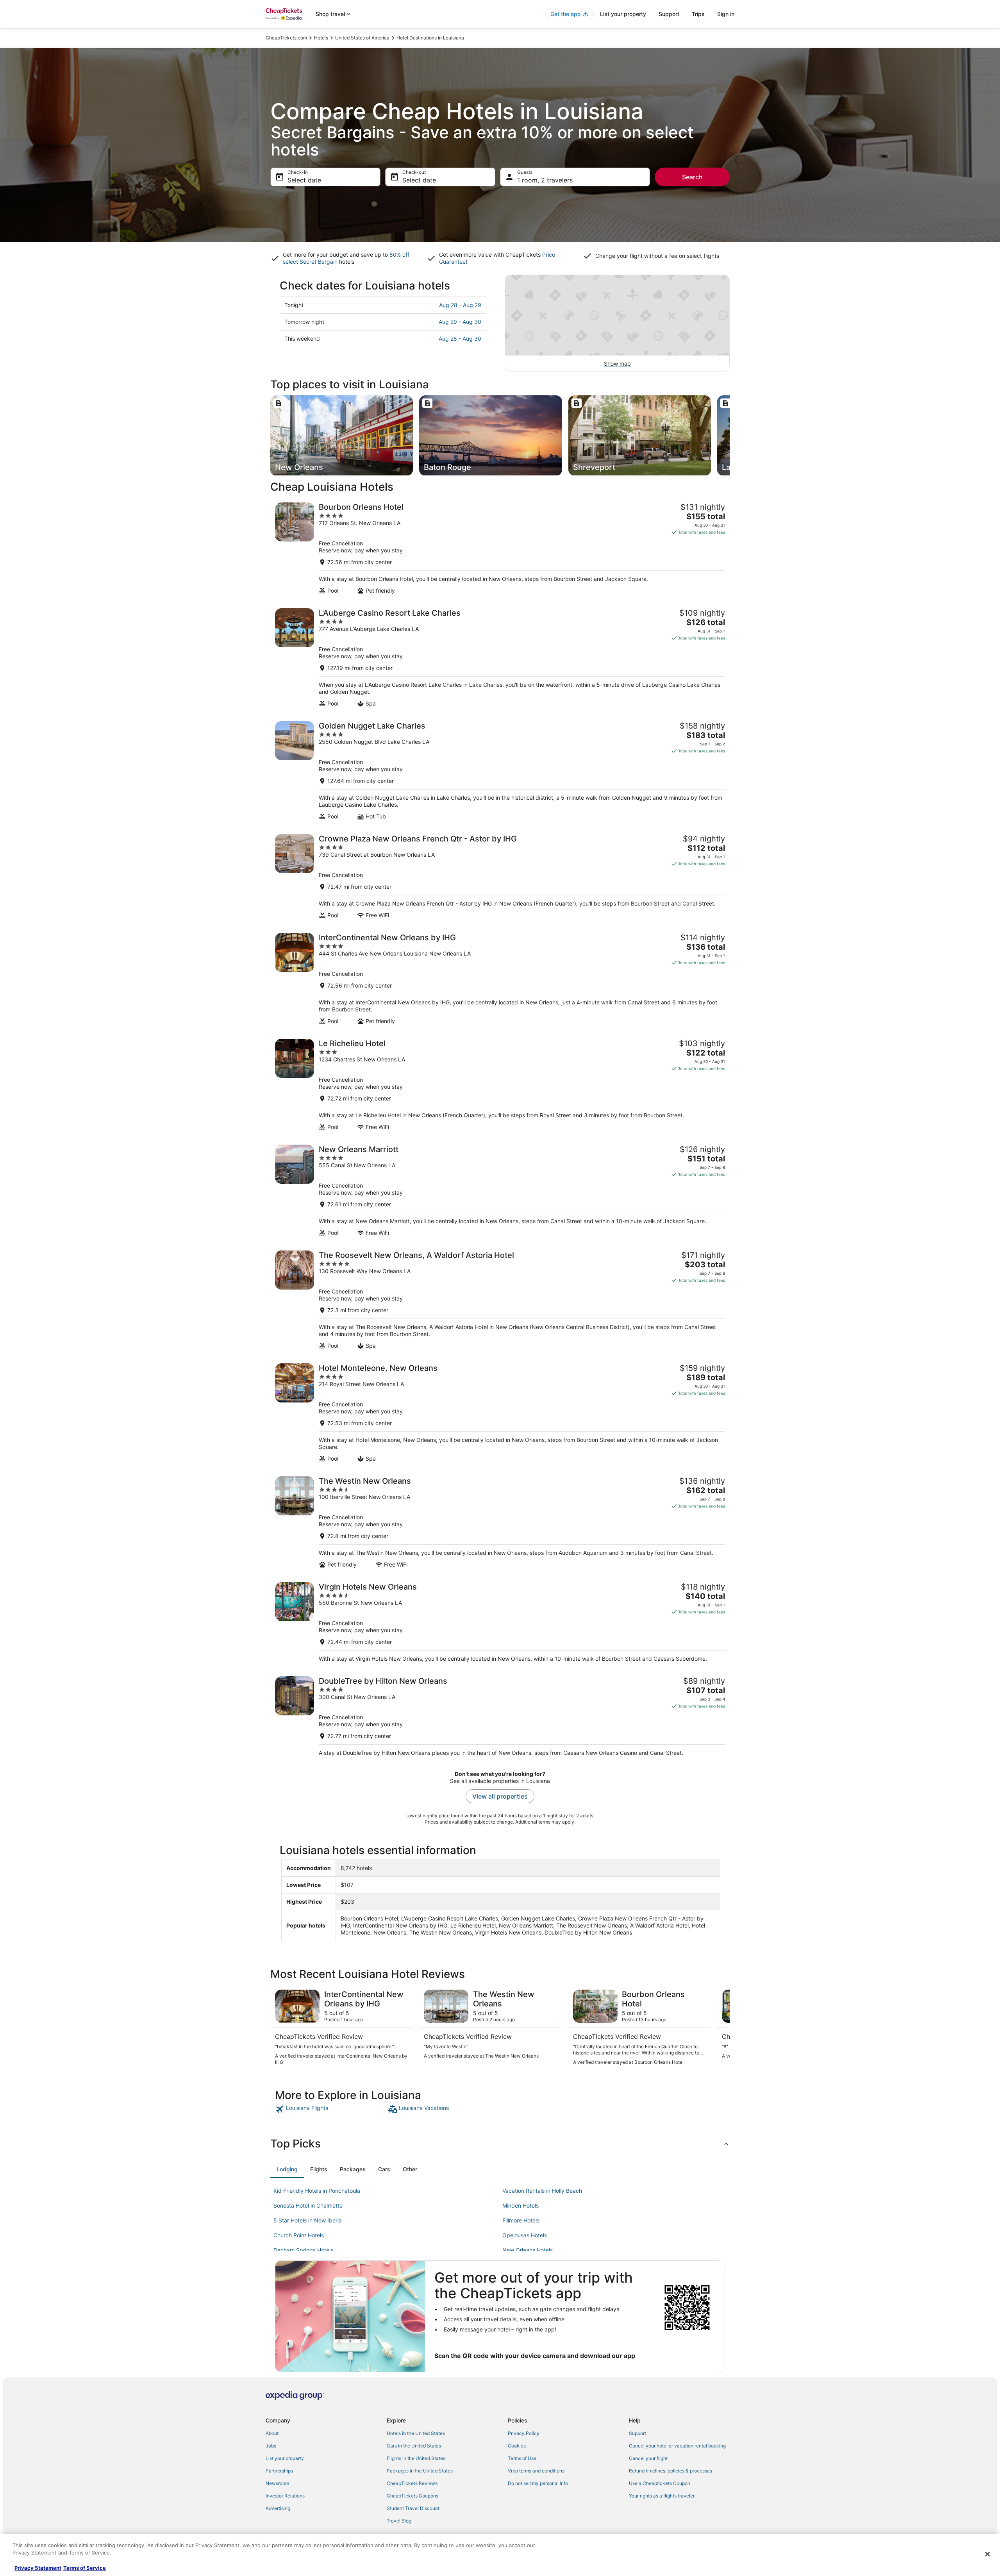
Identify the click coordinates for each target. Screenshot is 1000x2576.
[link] (331, 2109)
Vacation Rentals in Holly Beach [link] (542, 2191)
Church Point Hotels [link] (299, 2235)
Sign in (726, 14)
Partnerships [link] (279, 2471)
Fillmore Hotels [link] (521, 2220)
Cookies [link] (517, 2446)
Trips (698, 14)
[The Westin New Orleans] (500, 1522)
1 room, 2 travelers (545, 180)
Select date (304, 180)
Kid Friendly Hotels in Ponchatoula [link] (317, 2191)
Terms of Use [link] (522, 2458)
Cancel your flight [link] (648, 2458)
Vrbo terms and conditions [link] (536, 2471)
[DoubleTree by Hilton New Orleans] (500, 1716)
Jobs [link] (271, 2446)
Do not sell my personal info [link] (538, 2483)
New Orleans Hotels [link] (528, 2250)
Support (669, 14)
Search (692, 177)
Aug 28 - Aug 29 (460, 305)
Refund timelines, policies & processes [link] (671, 2471)
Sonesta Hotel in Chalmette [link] (308, 2205)
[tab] (287, 2169)
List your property (623, 14)
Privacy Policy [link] (524, 2433)
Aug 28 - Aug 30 (460, 339)
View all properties (500, 1796)
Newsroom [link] (277, 2483)
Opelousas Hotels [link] (525, 2235)
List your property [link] (285, 2458)
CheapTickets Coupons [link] (412, 2496)
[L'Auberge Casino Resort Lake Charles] (500, 658)
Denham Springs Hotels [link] (303, 2250)
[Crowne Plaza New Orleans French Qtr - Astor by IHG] (500, 876)
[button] (500, 2144)
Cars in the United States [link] (414, 2446)
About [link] (272, 2433)
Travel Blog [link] (399, 2521)
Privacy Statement (38, 2568)
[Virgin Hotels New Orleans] (500, 1622)
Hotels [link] (321, 38)
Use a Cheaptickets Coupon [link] (660, 2483)
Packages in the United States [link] (420, 2471)
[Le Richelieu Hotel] (500, 1085)
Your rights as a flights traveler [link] (662, 2496)
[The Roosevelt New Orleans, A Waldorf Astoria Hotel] (500, 1300)
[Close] (987, 2554)
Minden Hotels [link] (521, 2205)
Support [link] (637, 2433)
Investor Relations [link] (285, 2496)
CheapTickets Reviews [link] (412, 2483)
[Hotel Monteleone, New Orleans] (500, 1413)
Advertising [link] (278, 2508)
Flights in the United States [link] (416, 2458)
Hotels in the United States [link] (416, 2433)
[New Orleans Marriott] (500, 1191)
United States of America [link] (362, 38)
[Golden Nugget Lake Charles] (500, 771)
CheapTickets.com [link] (286, 38)
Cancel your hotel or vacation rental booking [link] (677, 2446)
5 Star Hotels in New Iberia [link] (308, 2220)
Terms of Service (85, 2568)
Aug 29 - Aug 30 (460, 322)
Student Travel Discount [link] (413, 2508)
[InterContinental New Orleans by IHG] (500, 979)
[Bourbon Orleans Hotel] (500, 548)
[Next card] (730, 436)
